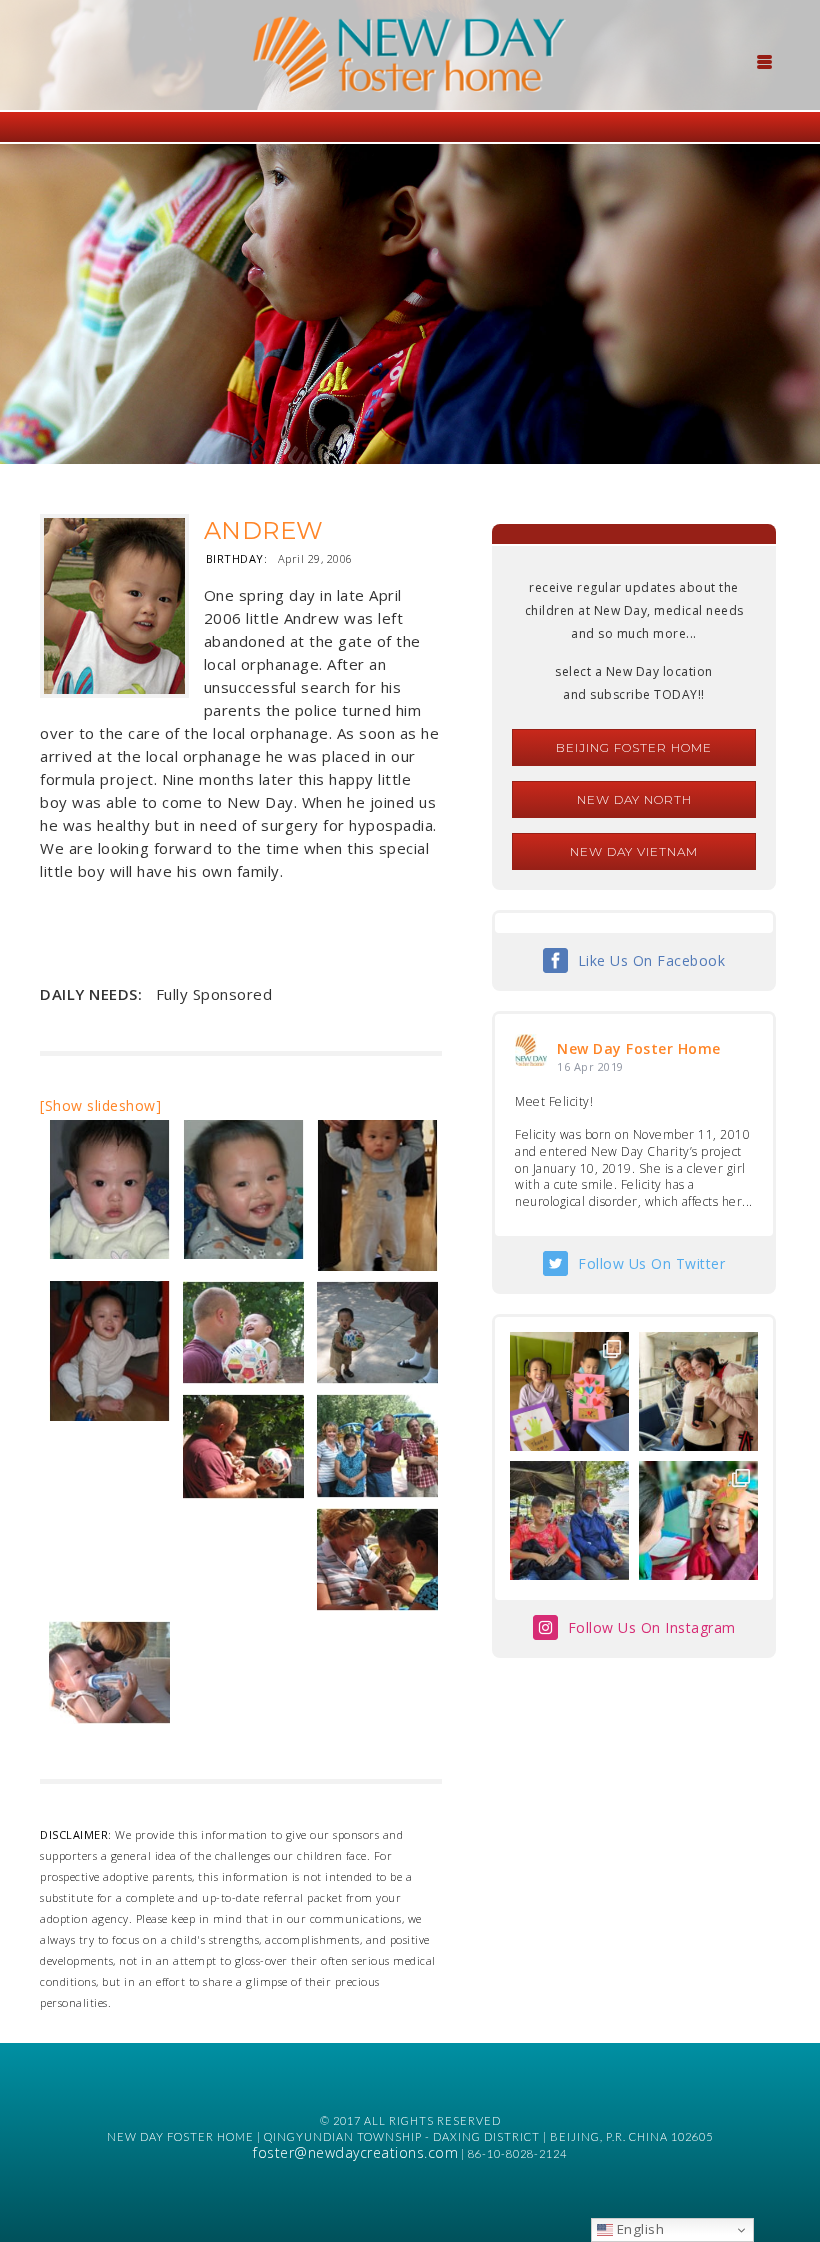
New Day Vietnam (634, 851)
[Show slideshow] (100, 1105)
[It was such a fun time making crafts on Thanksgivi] (698, 1520)
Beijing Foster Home (634, 747)
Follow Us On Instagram (652, 1627)
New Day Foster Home (639, 1048)
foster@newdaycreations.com (355, 2152)
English (638, 2229)
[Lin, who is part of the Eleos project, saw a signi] (698, 1391)
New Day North (634, 799)
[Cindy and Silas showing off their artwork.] (569, 1391)
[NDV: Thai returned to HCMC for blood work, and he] (569, 1520)
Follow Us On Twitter (651, 1263)
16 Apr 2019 (590, 1066)
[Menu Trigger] (764, 60)
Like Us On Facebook (652, 960)
